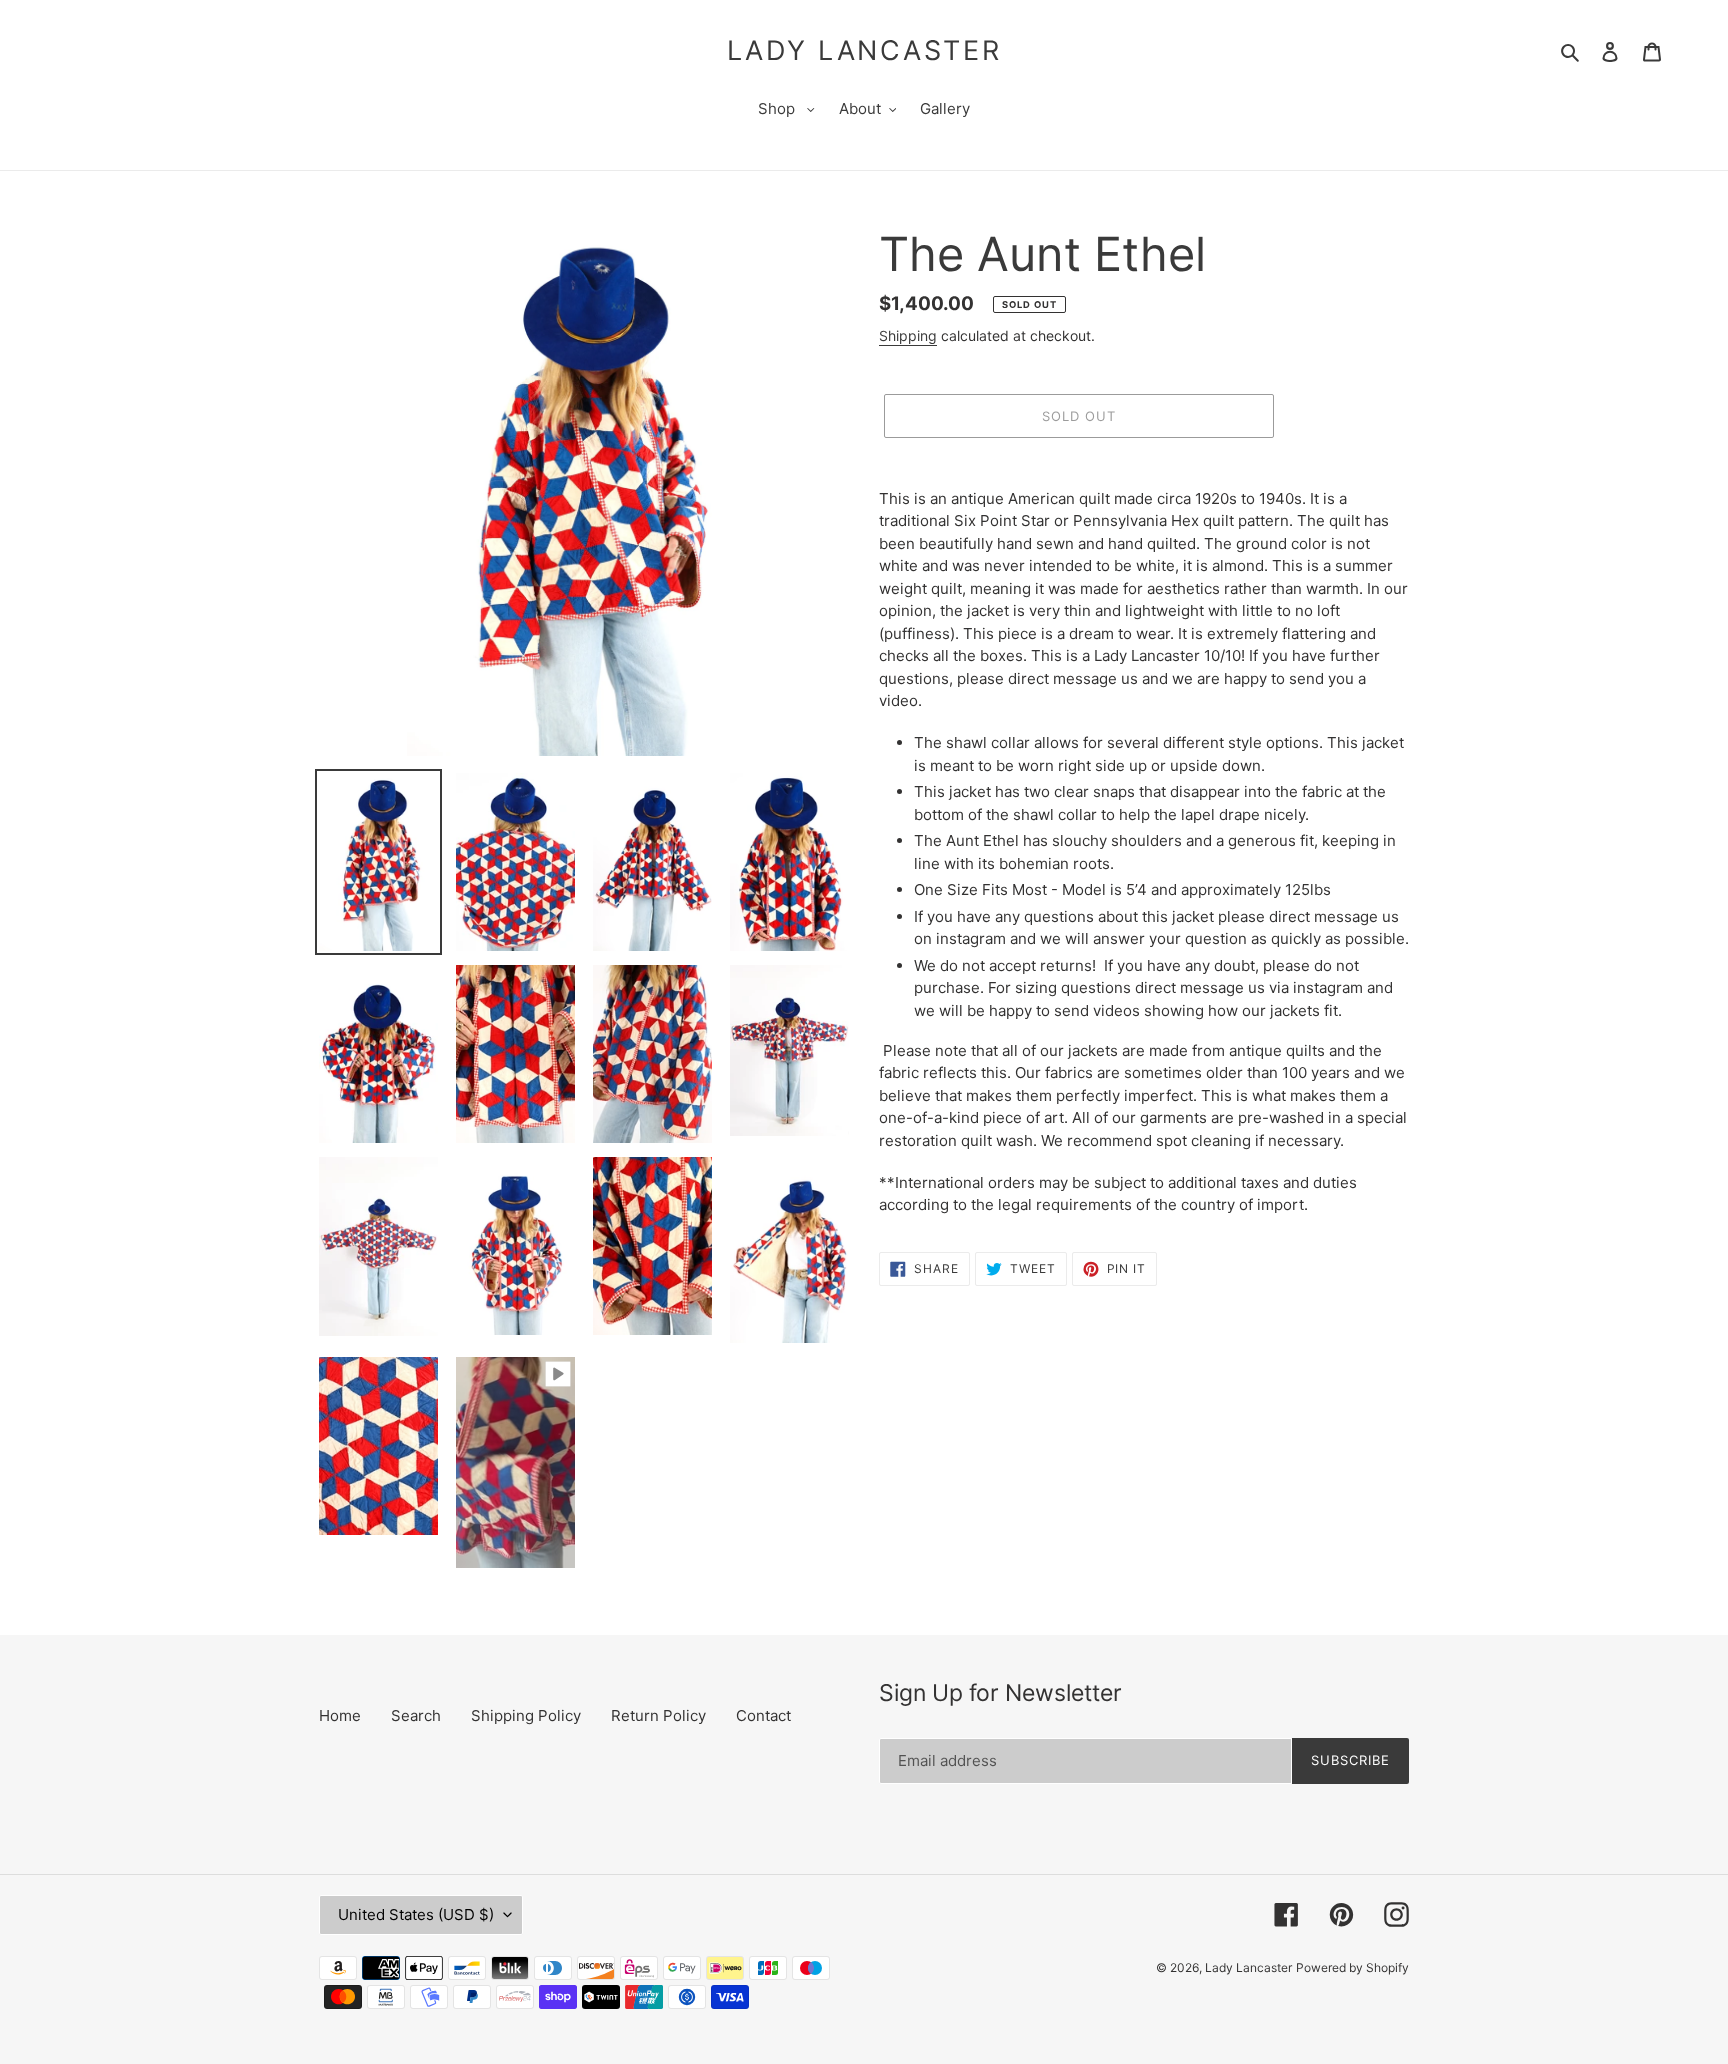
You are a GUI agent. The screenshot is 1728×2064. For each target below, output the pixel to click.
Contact (763, 1715)
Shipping (908, 335)
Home (340, 1715)
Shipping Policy (526, 1715)
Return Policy (658, 1715)
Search (416, 1715)
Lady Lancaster (864, 51)
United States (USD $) (416, 1914)
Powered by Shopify (1352, 1967)
